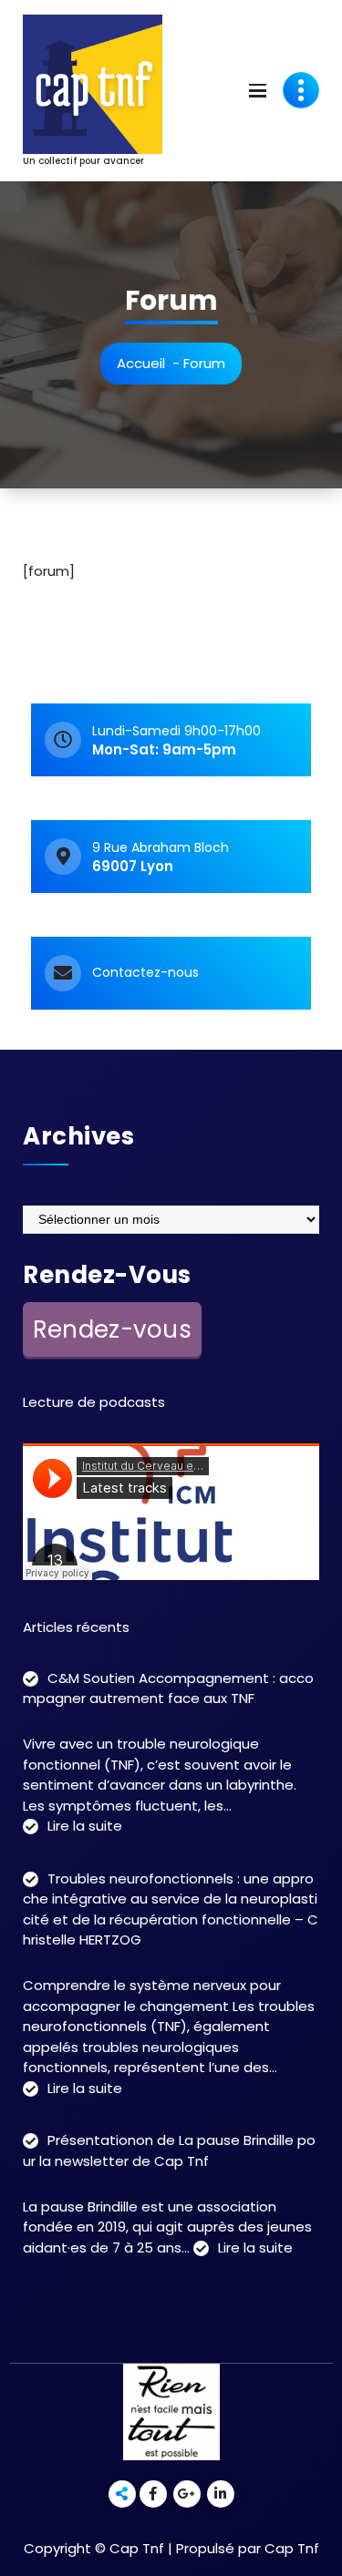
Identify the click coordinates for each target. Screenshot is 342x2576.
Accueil (141, 363)
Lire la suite (85, 1827)
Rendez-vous (112, 1329)
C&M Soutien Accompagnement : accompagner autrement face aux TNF (168, 1688)
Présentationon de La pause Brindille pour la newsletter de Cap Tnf (169, 2150)
